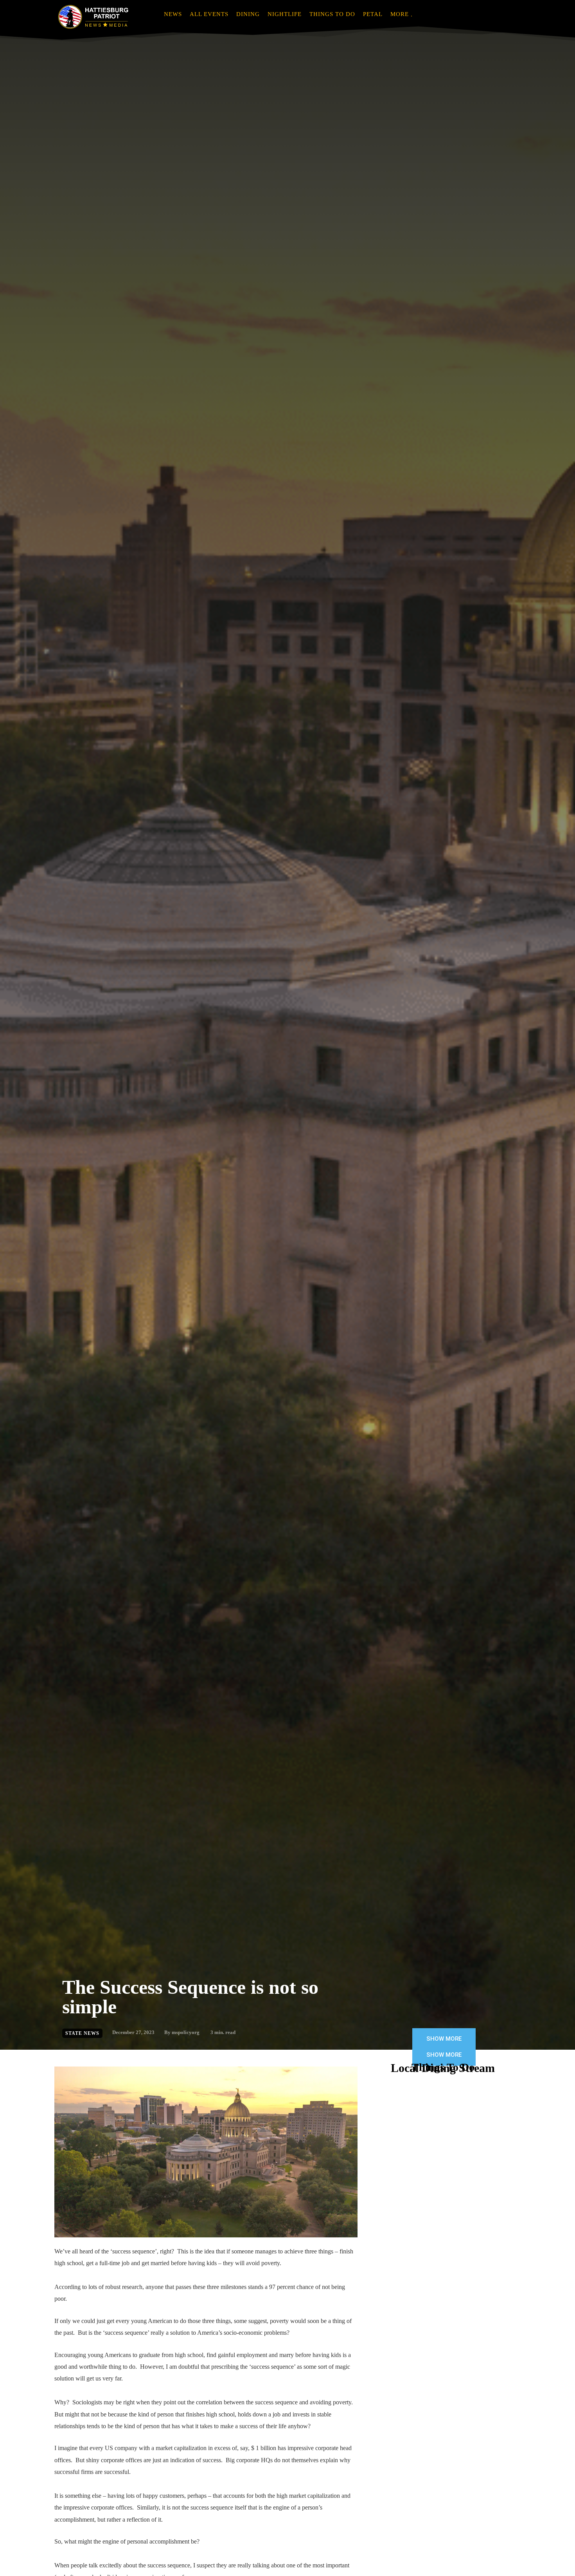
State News (82, 2033)
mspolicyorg (186, 2032)
